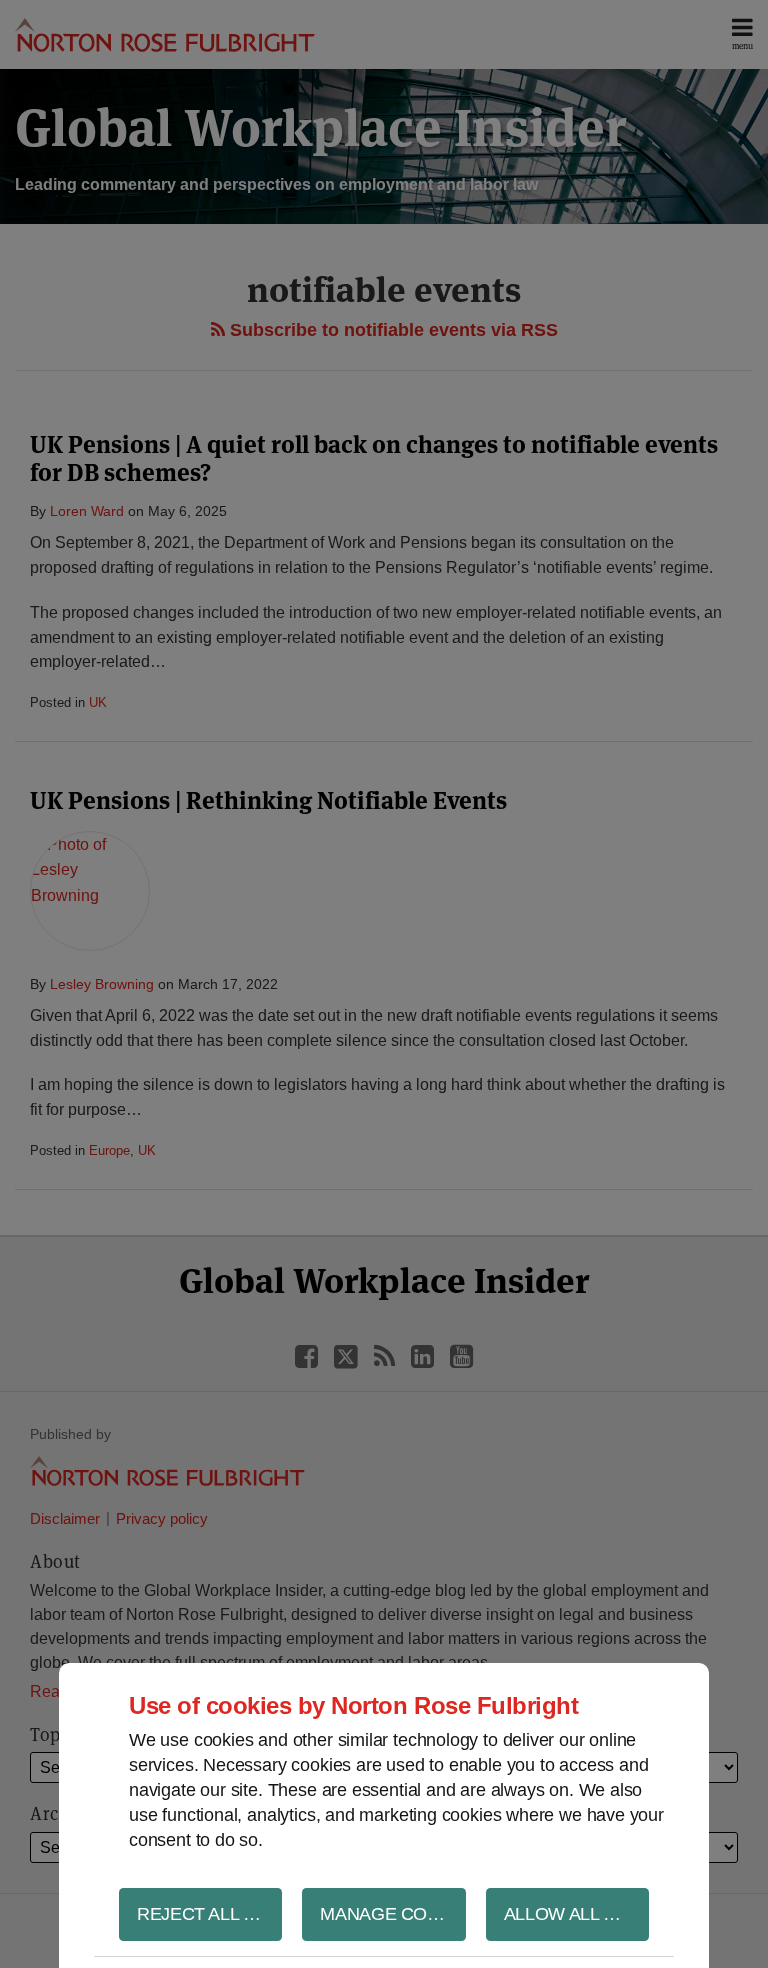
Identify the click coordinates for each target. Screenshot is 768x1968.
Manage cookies (392, 1914)
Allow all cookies (576, 1914)
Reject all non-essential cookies (209, 1914)
